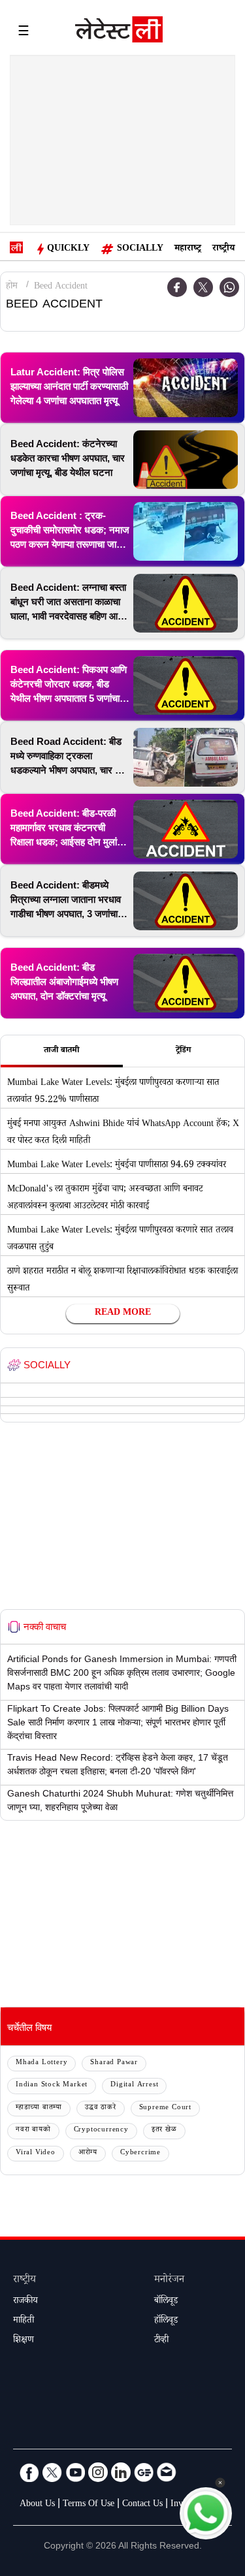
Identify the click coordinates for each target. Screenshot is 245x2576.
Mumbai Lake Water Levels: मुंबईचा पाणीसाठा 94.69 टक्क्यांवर (117, 1166)
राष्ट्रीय (223, 249)
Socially (140, 249)
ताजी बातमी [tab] (61, 1051)
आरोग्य (88, 2153)
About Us (37, 2505)
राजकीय (25, 2302)
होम (12, 287)
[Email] (167, 2472)
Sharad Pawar (114, 2063)
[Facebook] (29, 2472)
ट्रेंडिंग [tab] (183, 1051)
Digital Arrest (134, 2085)
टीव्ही (161, 2341)
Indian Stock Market (52, 2085)
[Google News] (144, 2472)
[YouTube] (75, 2472)
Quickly (68, 249)
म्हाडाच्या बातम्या (39, 2108)
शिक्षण (24, 2341)
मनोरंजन (169, 2281)
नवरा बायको (33, 2130)
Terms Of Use (89, 2505)
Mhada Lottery (41, 2063)
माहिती (24, 2321)
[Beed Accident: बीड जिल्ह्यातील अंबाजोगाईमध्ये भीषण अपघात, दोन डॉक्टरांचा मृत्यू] (186, 983)
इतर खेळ (164, 2130)
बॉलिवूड (166, 2302)
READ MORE (123, 1313)
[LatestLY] (119, 33)
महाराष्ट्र (188, 249)
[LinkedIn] (121, 2472)
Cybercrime (140, 2153)
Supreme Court (165, 2108)
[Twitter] (203, 287)
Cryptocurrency (101, 2130)
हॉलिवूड (166, 2321)
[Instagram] (98, 2472)
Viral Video (36, 2153)
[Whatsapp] (229, 287)
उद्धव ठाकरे (101, 2108)
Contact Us (142, 2505)
